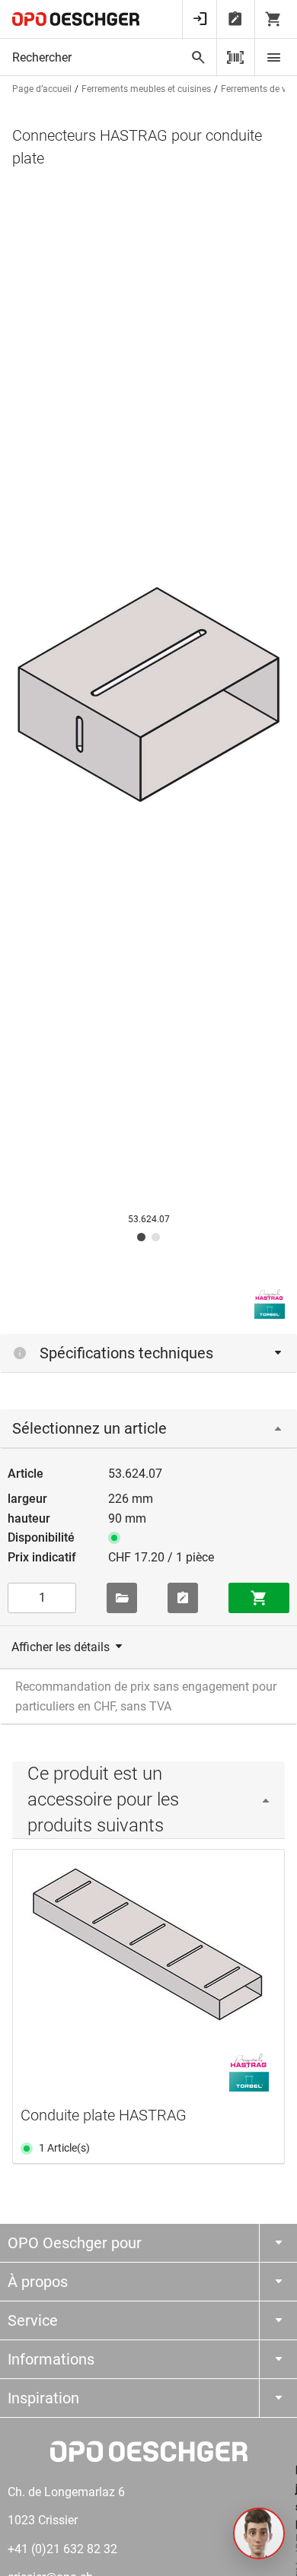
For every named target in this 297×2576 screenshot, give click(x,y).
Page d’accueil (42, 89)
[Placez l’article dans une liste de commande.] (183, 1598)
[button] (259, 2533)
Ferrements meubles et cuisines (146, 89)
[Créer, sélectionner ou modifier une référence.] (122, 1598)
